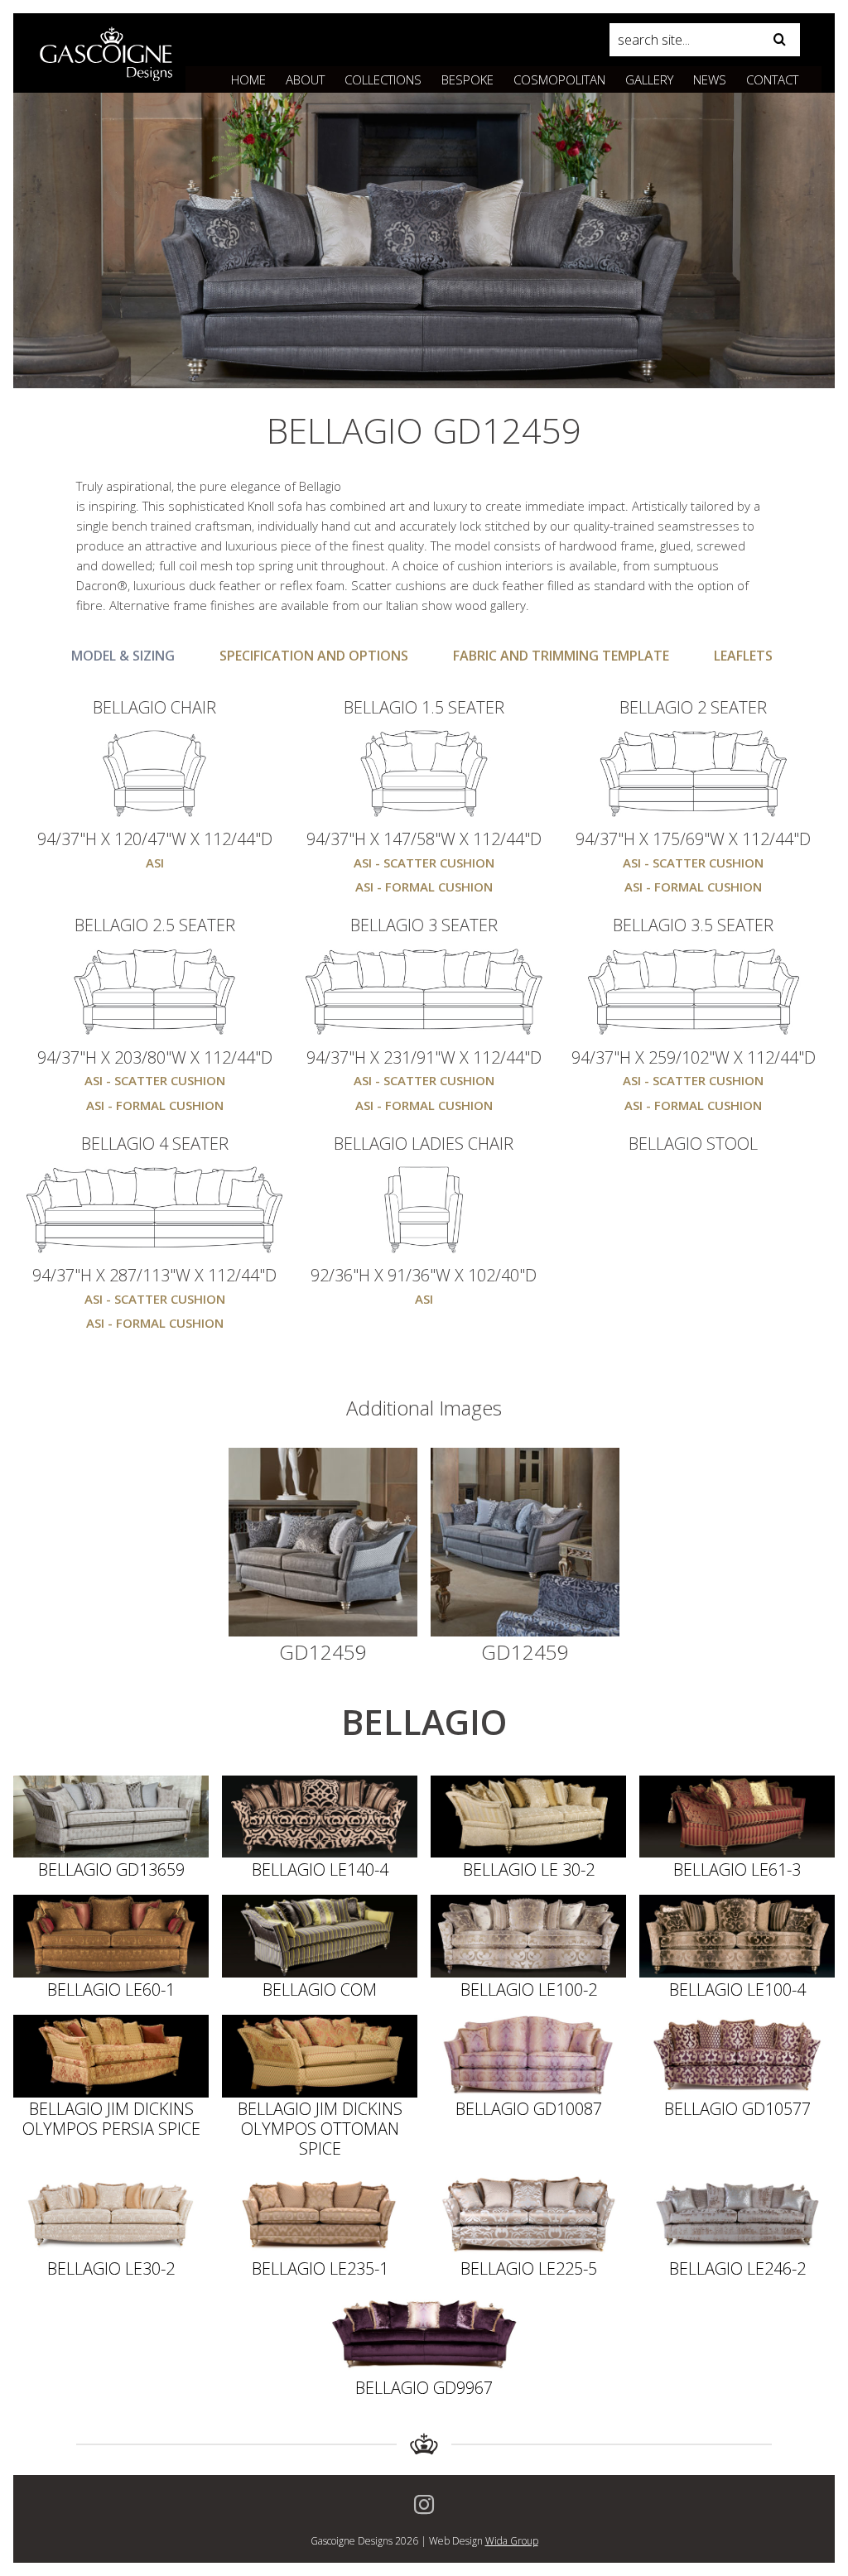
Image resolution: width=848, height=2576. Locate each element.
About (305, 79)
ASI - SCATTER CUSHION (424, 863)
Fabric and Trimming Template (561, 656)
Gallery (649, 79)
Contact (772, 79)
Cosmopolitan (559, 79)
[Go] (779, 40)
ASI (155, 863)
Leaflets (743, 656)
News (710, 79)
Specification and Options (314, 656)
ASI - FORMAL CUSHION (424, 887)
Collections (383, 79)
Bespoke (467, 79)
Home (248, 79)
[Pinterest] (424, 2505)
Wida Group (512, 2541)
